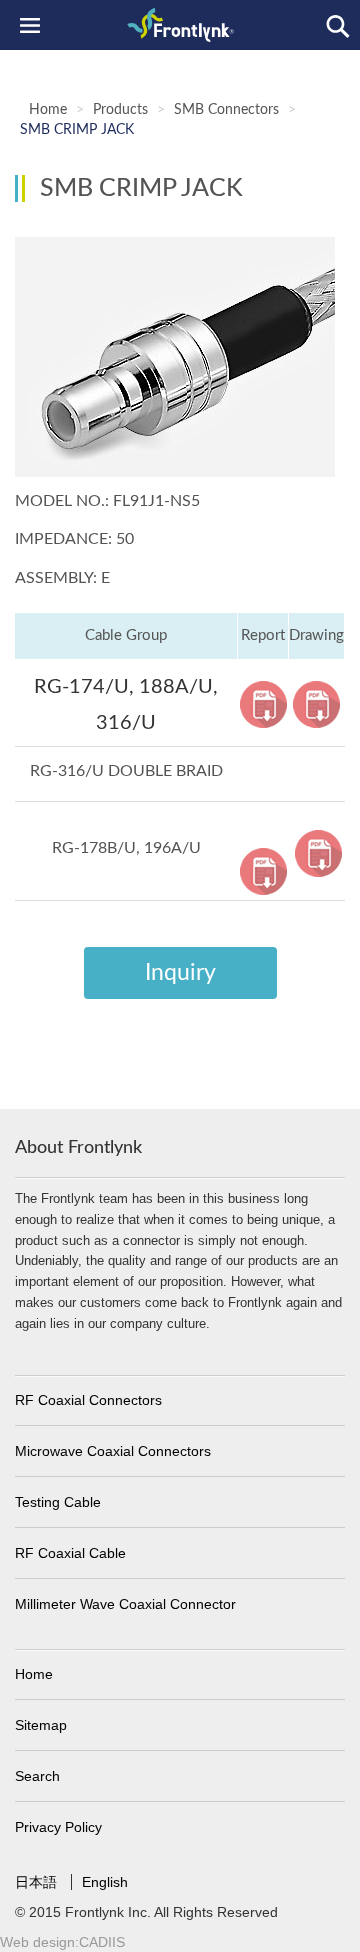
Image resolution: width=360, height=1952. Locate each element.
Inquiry (180, 972)
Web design (37, 1942)
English (105, 1882)
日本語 (38, 1882)
